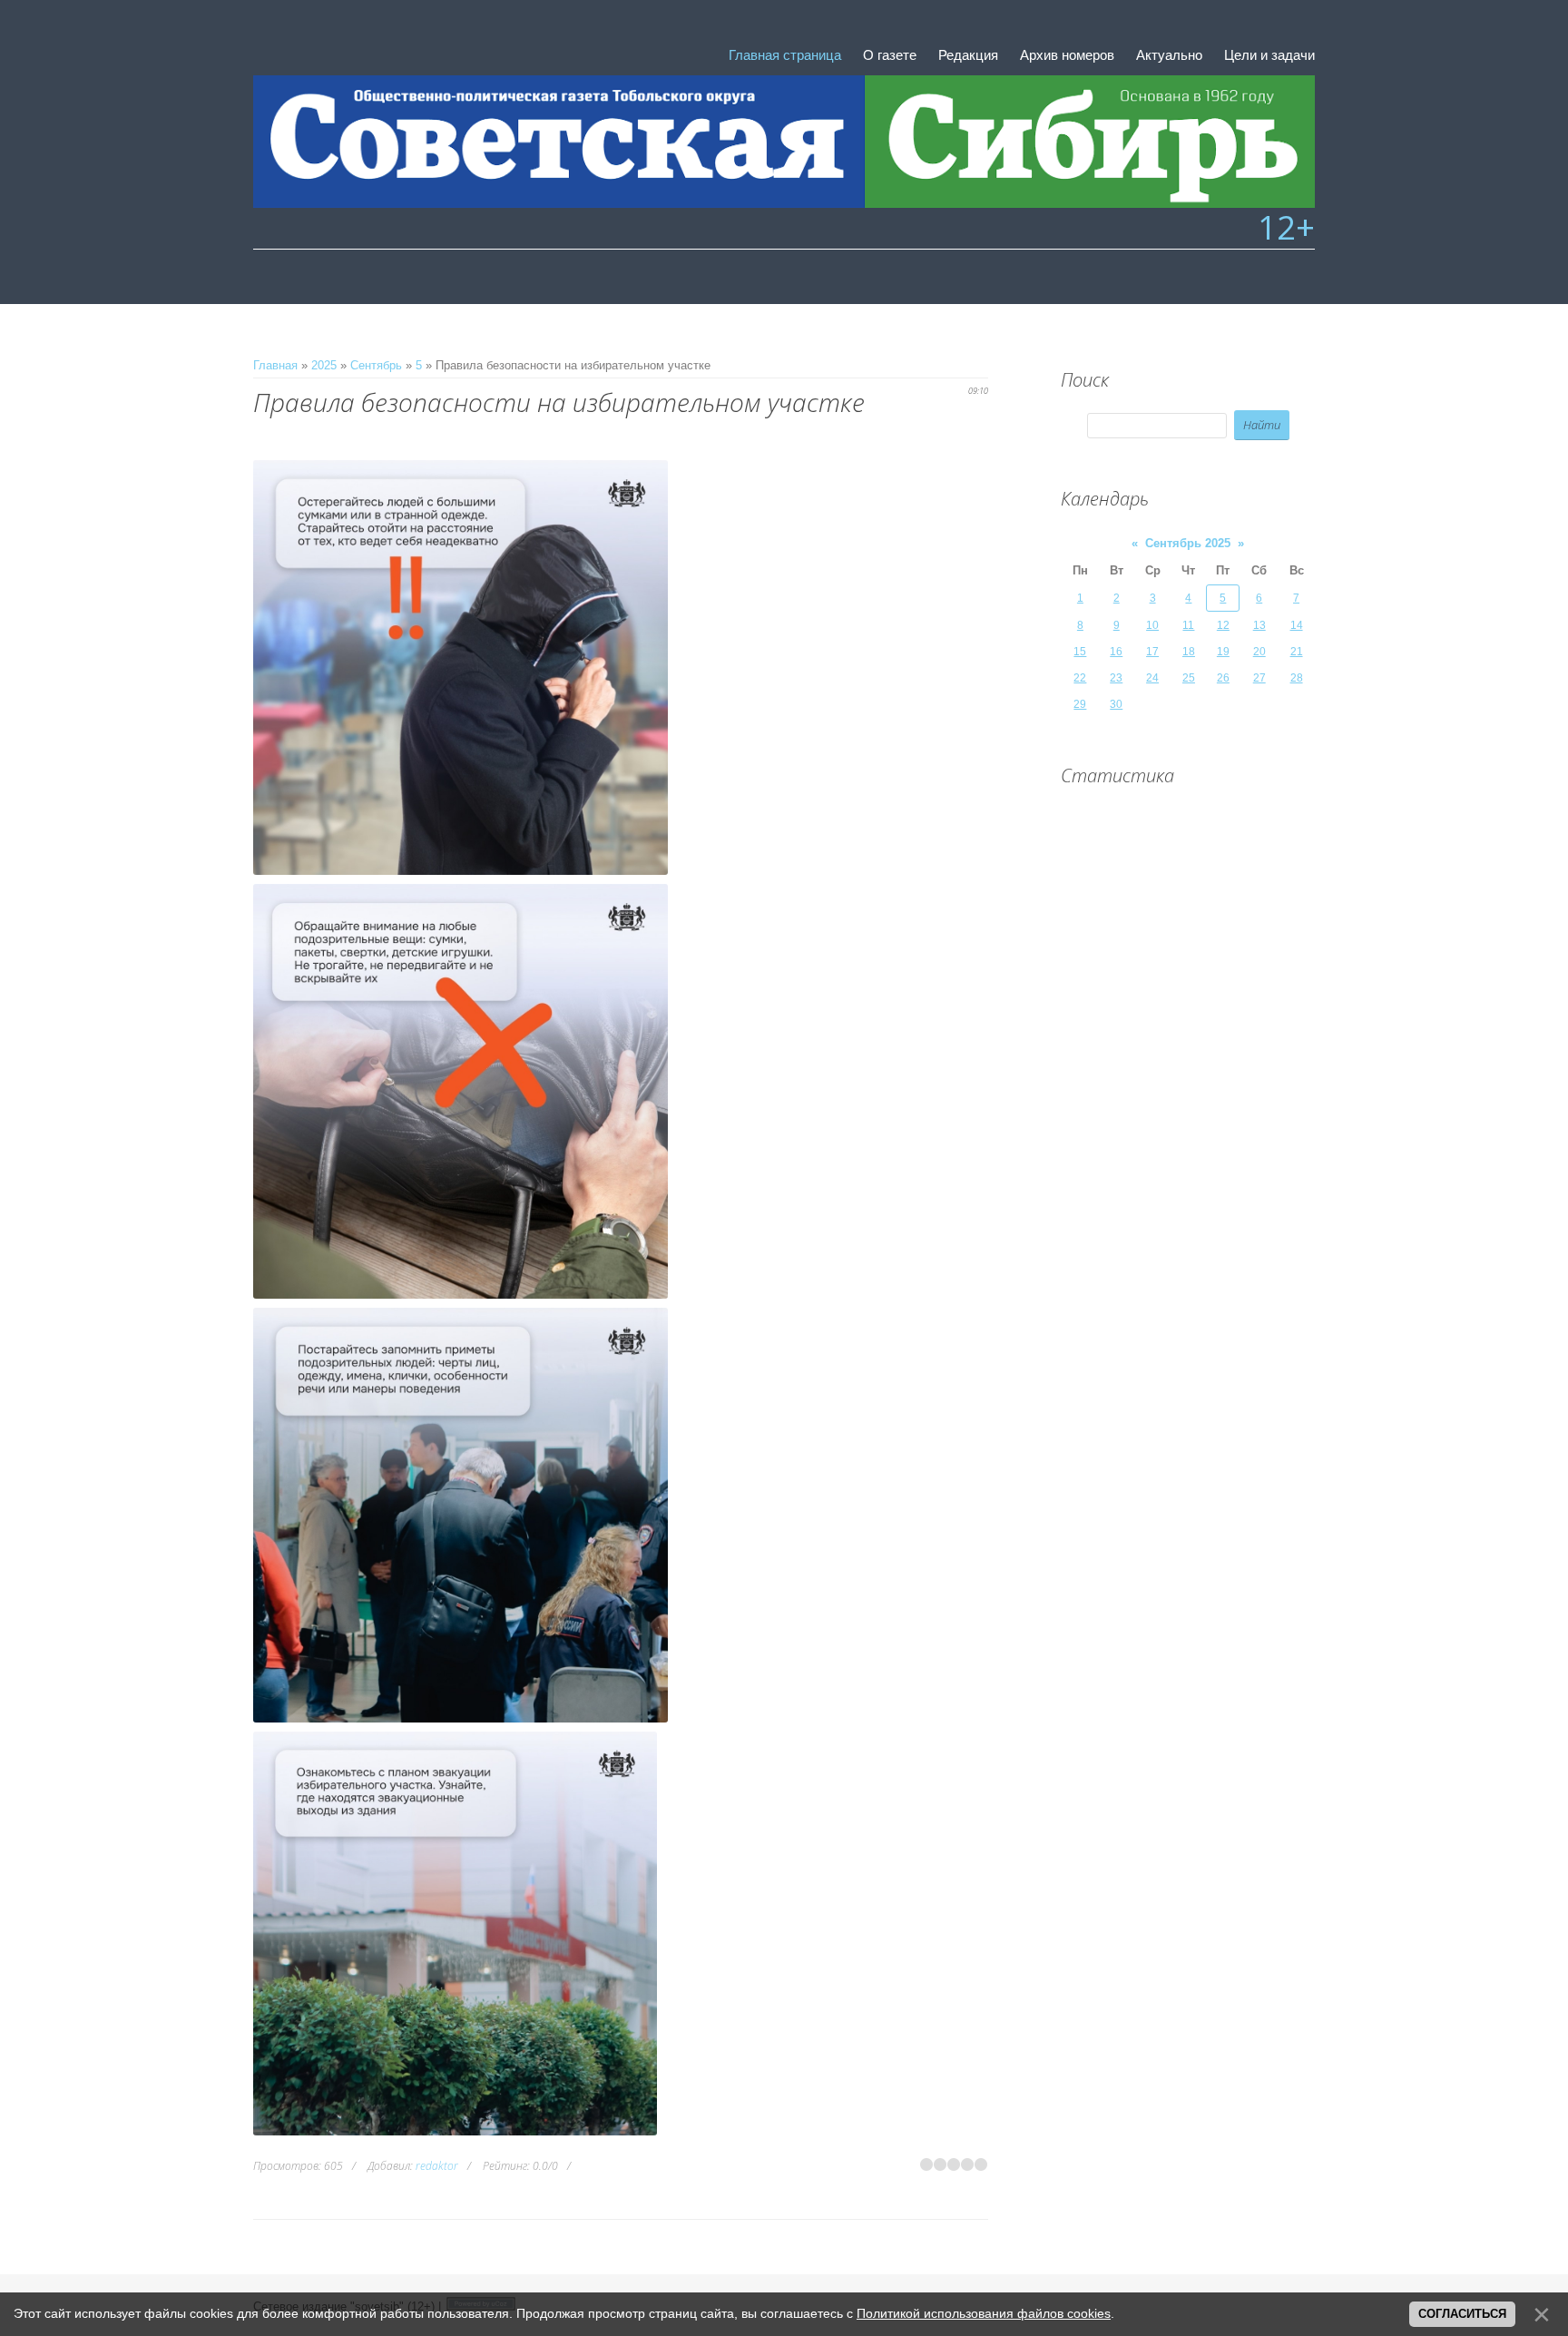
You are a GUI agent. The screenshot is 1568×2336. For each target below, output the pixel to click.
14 (1297, 625)
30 (1116, 704)
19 (1223, 652)
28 (1297, 678)
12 (1223, 625)
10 (1152, 625)
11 (1188, 625)
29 (1080, 704)
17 (1152, 652)
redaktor (437, 2166)
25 (1189, 678)
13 (1259, 625)
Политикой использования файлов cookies (984, 2313)
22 (1080, 678)
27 (1259, 678)
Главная (275, 365)
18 (1189, 652)
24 (1152, 678)
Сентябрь (376, 365)
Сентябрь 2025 (1188, 543)
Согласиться (1462, 2314)
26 (1223, 678)
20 (1259, 652)
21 (1297, 652)
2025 (324, 365)
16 (1116, 652)
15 (1080, 652)
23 (1116, 678)
